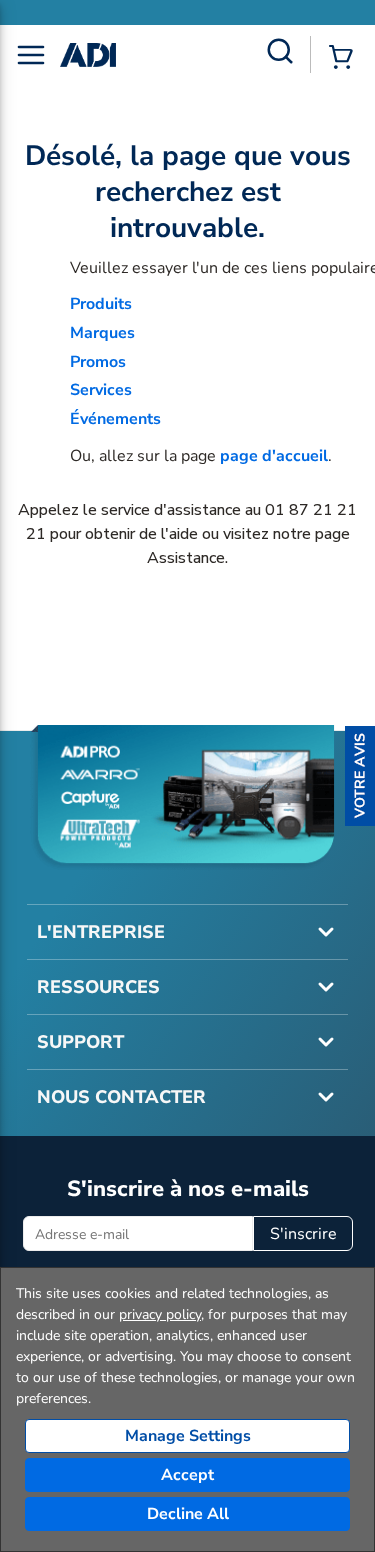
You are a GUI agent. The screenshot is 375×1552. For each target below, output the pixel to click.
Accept (187, 1475)
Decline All (188, 1514)
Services (101, 390)
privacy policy (160, 1314)
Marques (102, 333)
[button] (360, 776)
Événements (115, 419)
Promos (98, 362)
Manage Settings (188, 1436)
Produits (101, 304)
